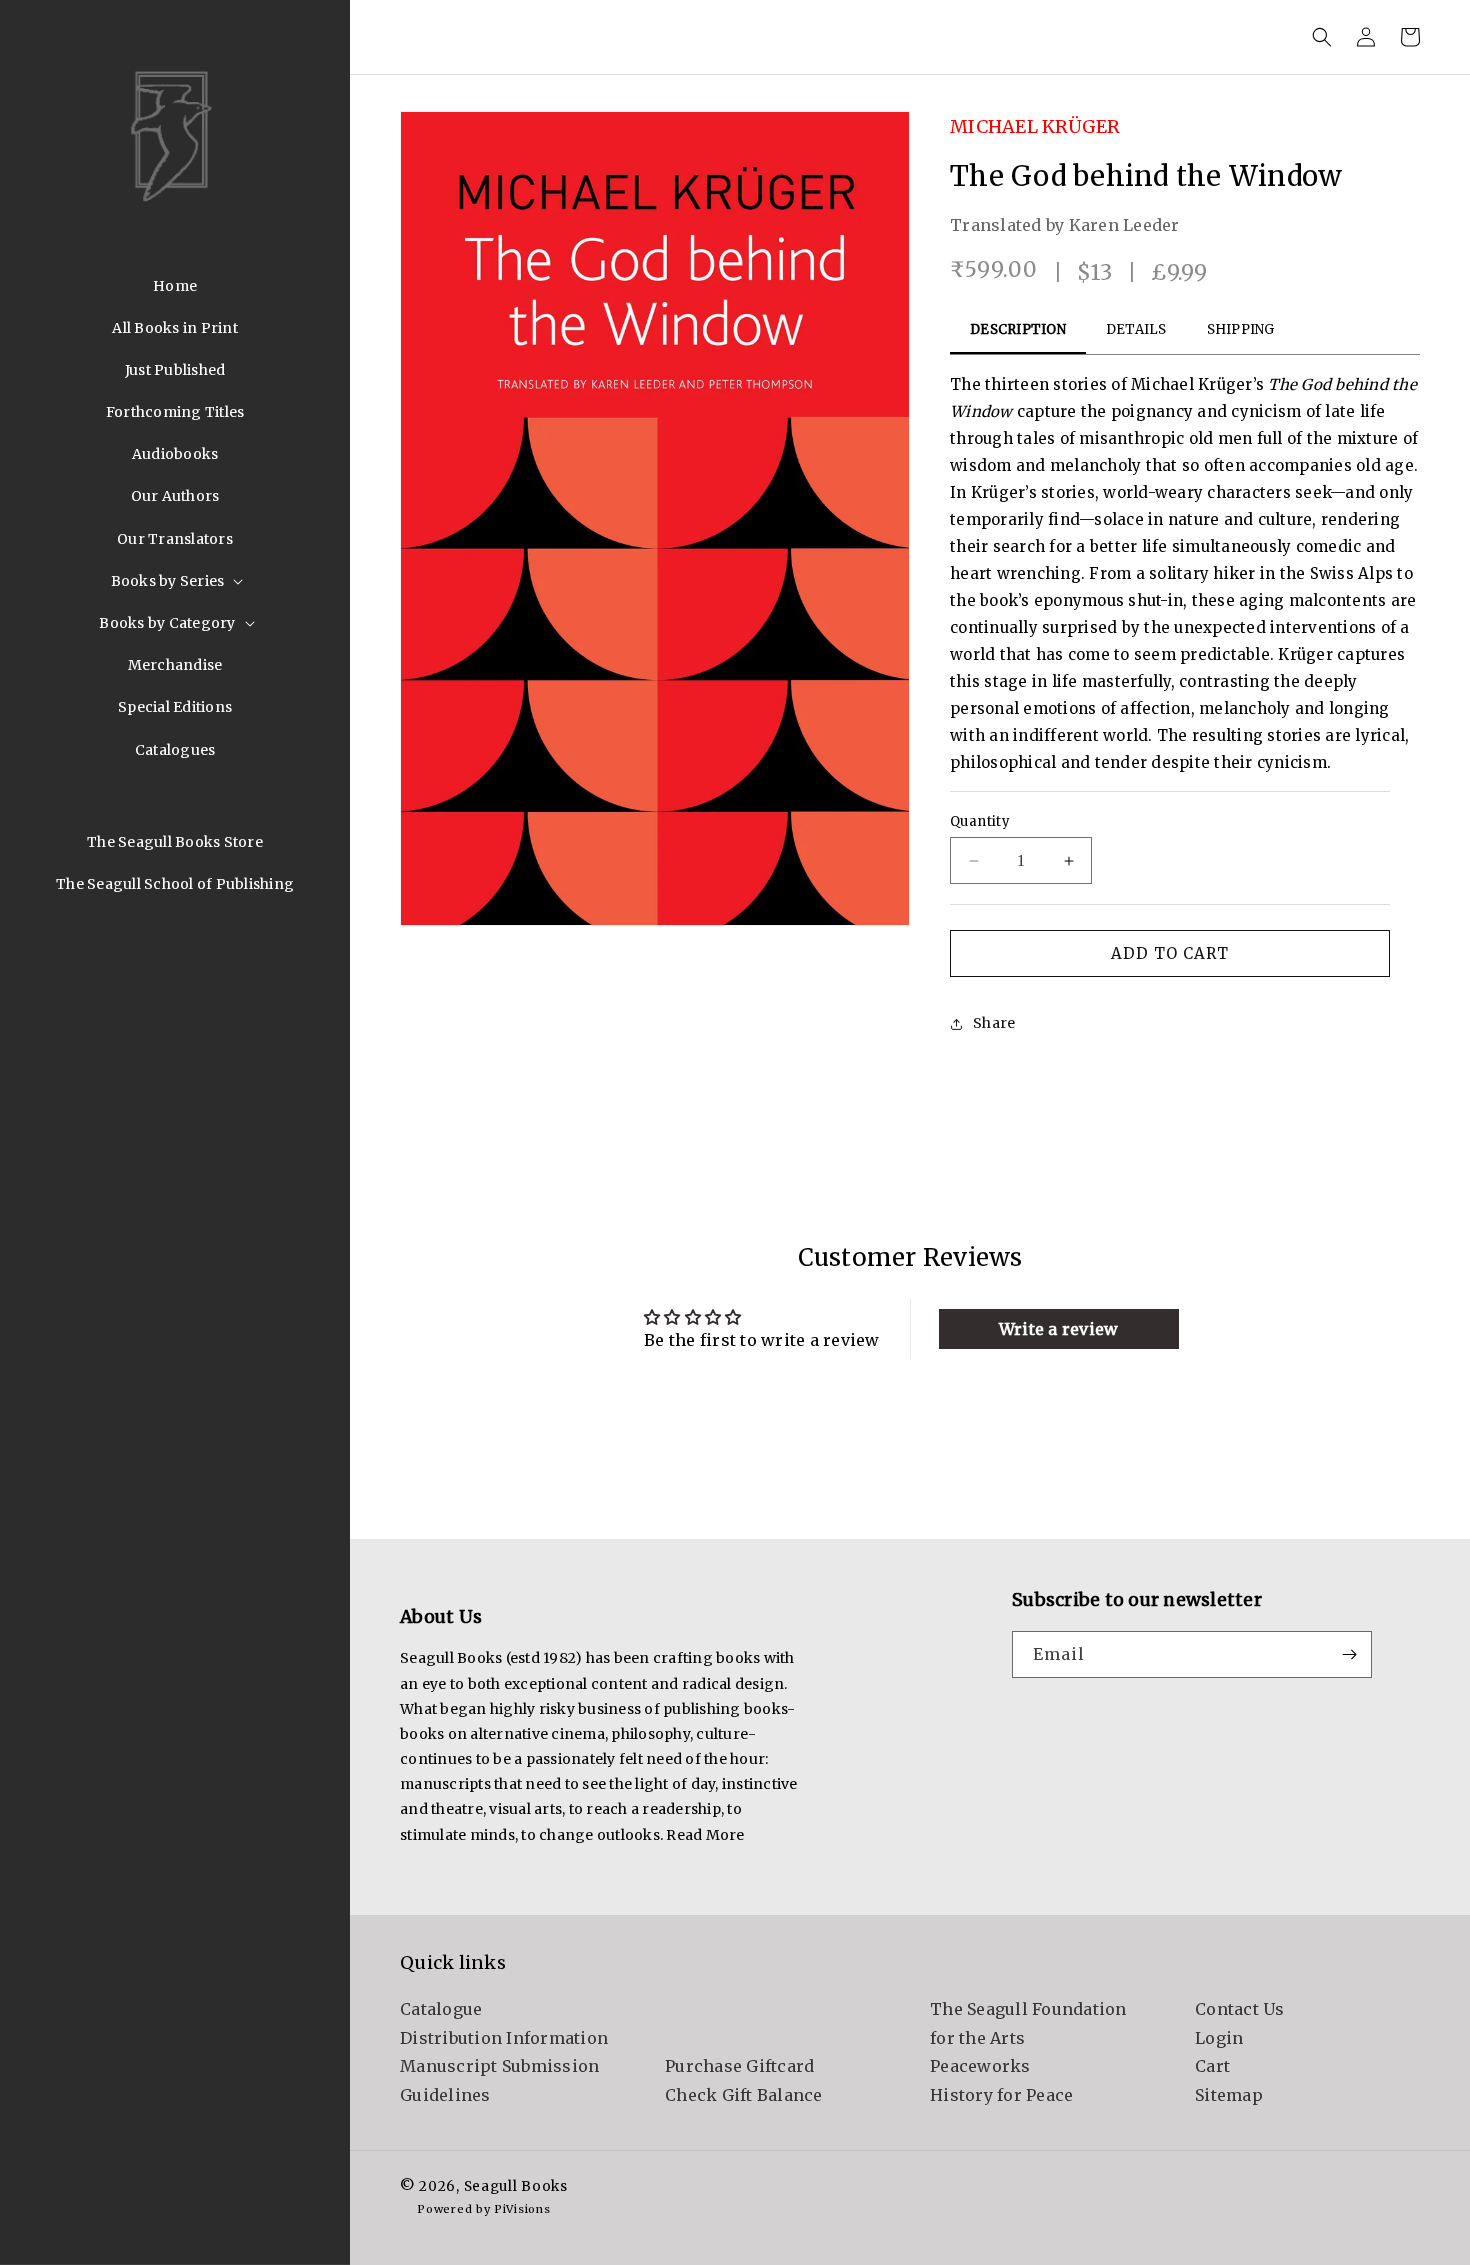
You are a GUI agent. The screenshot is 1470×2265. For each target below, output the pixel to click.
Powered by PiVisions (483, 2209)
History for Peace (1001, 2095)
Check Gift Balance (744, 2095)
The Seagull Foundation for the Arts (1028, 2023)
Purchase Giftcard (739, 2066)
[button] (175, 581)
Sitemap (1229, 2095)
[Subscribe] (1349, 1654)
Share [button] (994, 1023)
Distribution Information (504, 2038)
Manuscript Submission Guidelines (499, 2080)
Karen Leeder (1124, 225)
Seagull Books (516, 2186)
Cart (1212, 2066)
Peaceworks (980, 2066)
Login (1219, 2038)
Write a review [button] (1059, 1329)
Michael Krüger (1035, 126)
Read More (705, 1835)
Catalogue (441, 2009)
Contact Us (1240, 2009)
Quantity (980, 821)
